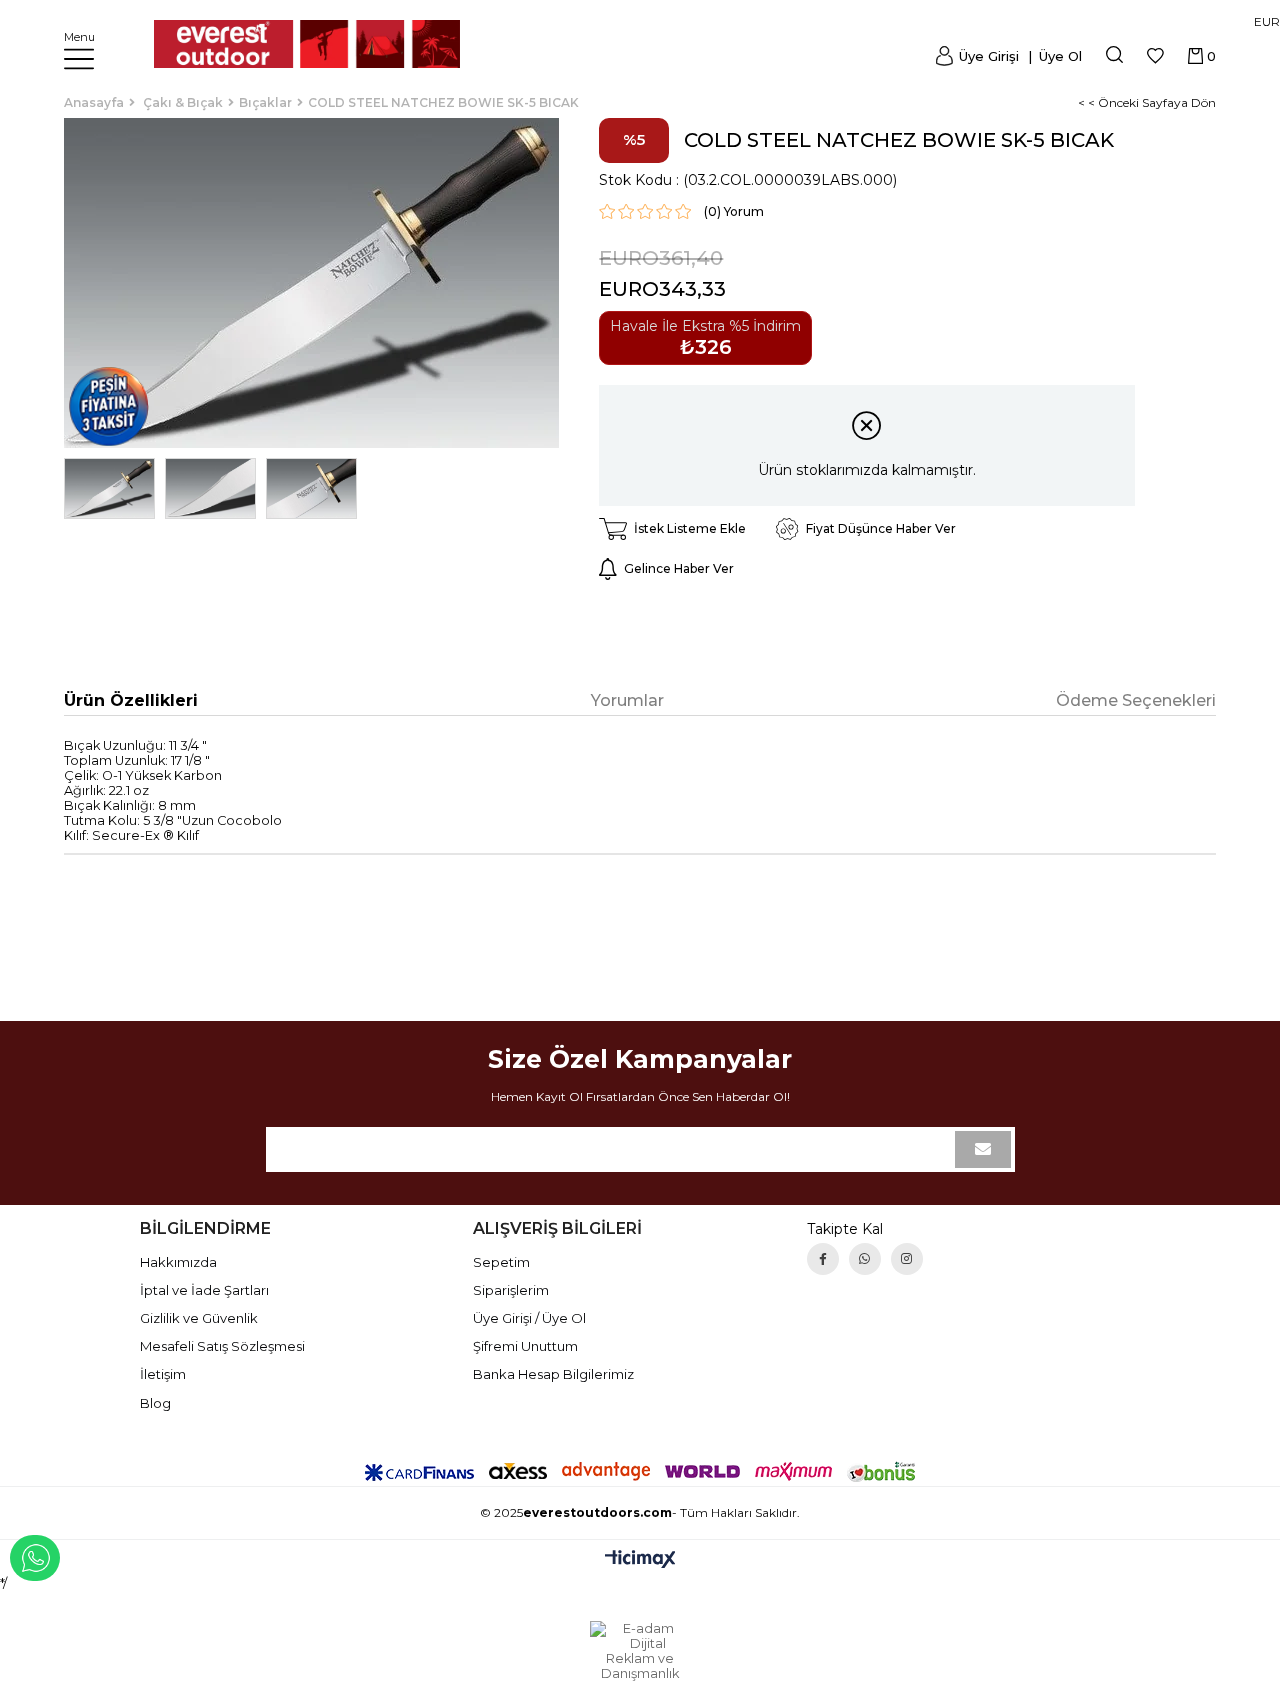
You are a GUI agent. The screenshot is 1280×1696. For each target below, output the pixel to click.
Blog (155, 1403)
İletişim (163, 1374)
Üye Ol (1058, 56)
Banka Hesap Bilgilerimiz (553, 1374)
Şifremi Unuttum (525, 1346)
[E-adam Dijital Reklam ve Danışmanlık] (640, 1651)
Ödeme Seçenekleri (1136, 700)
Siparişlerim (511, 1290)
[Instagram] (907, 1259)
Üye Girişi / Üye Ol (529, 1318)
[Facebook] (823, 1259)
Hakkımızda (178, 1262)
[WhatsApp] (865, 1259)
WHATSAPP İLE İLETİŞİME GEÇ (35, 1558)
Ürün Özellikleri (131, 700)
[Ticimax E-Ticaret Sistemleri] (640, 1560)
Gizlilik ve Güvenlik (199, 1318)
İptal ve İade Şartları (204, 1290)
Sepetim (501, 1262)
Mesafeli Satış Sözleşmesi (222, 1346)
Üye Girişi (989, 56)
